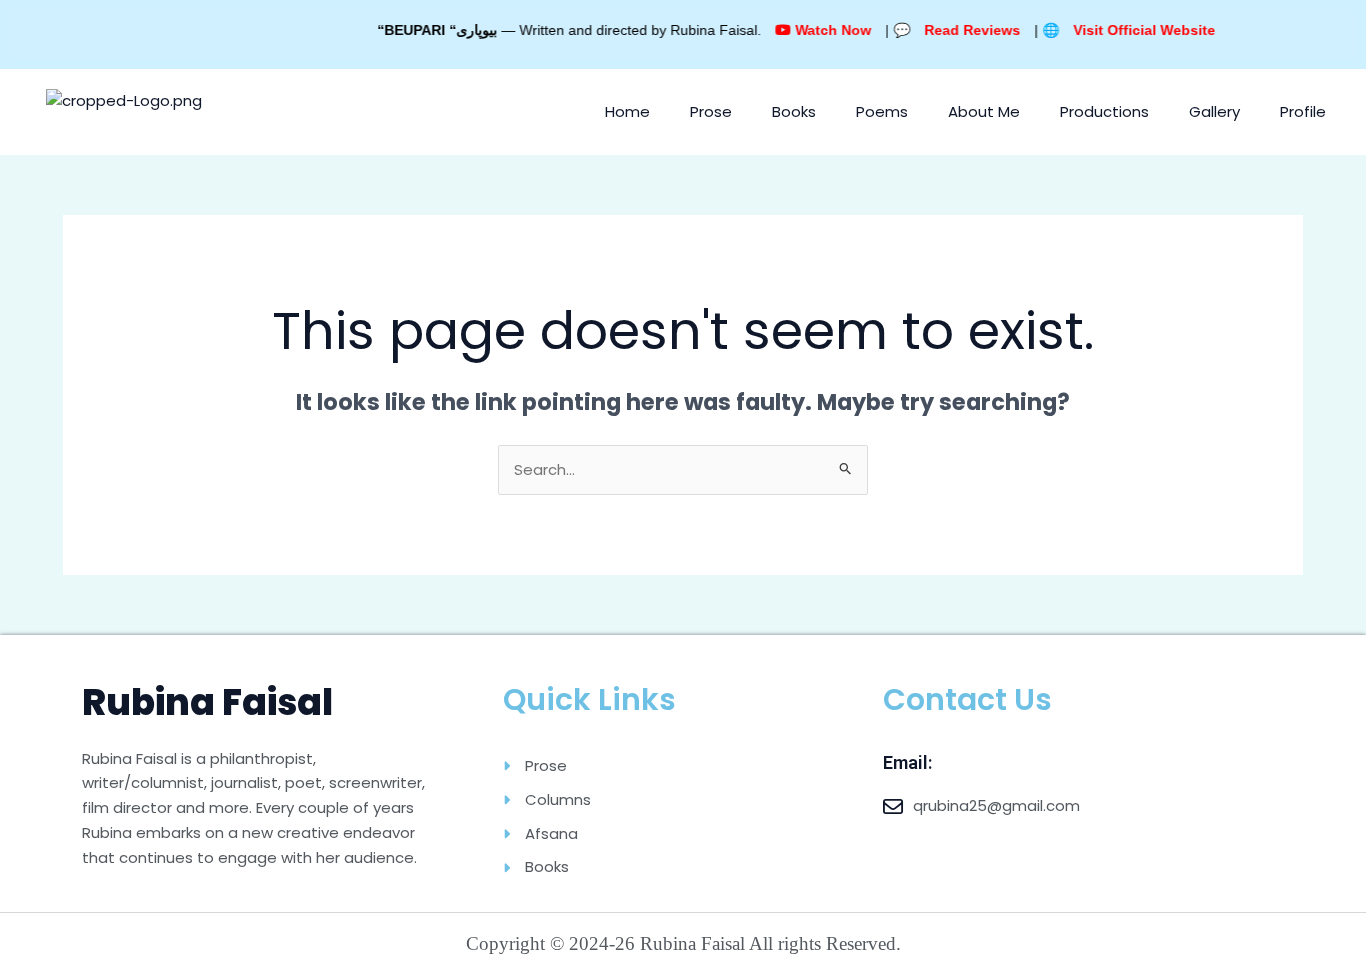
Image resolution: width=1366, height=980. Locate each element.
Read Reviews (951, 30)
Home (627, 111)
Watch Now (810, 30)
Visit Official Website (1121, 30)
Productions (1104, 111)
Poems (882, 111)
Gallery (1214, 111)
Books (794, 111)
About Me (984, 111)
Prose (711, 111)
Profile (1303, 111)
